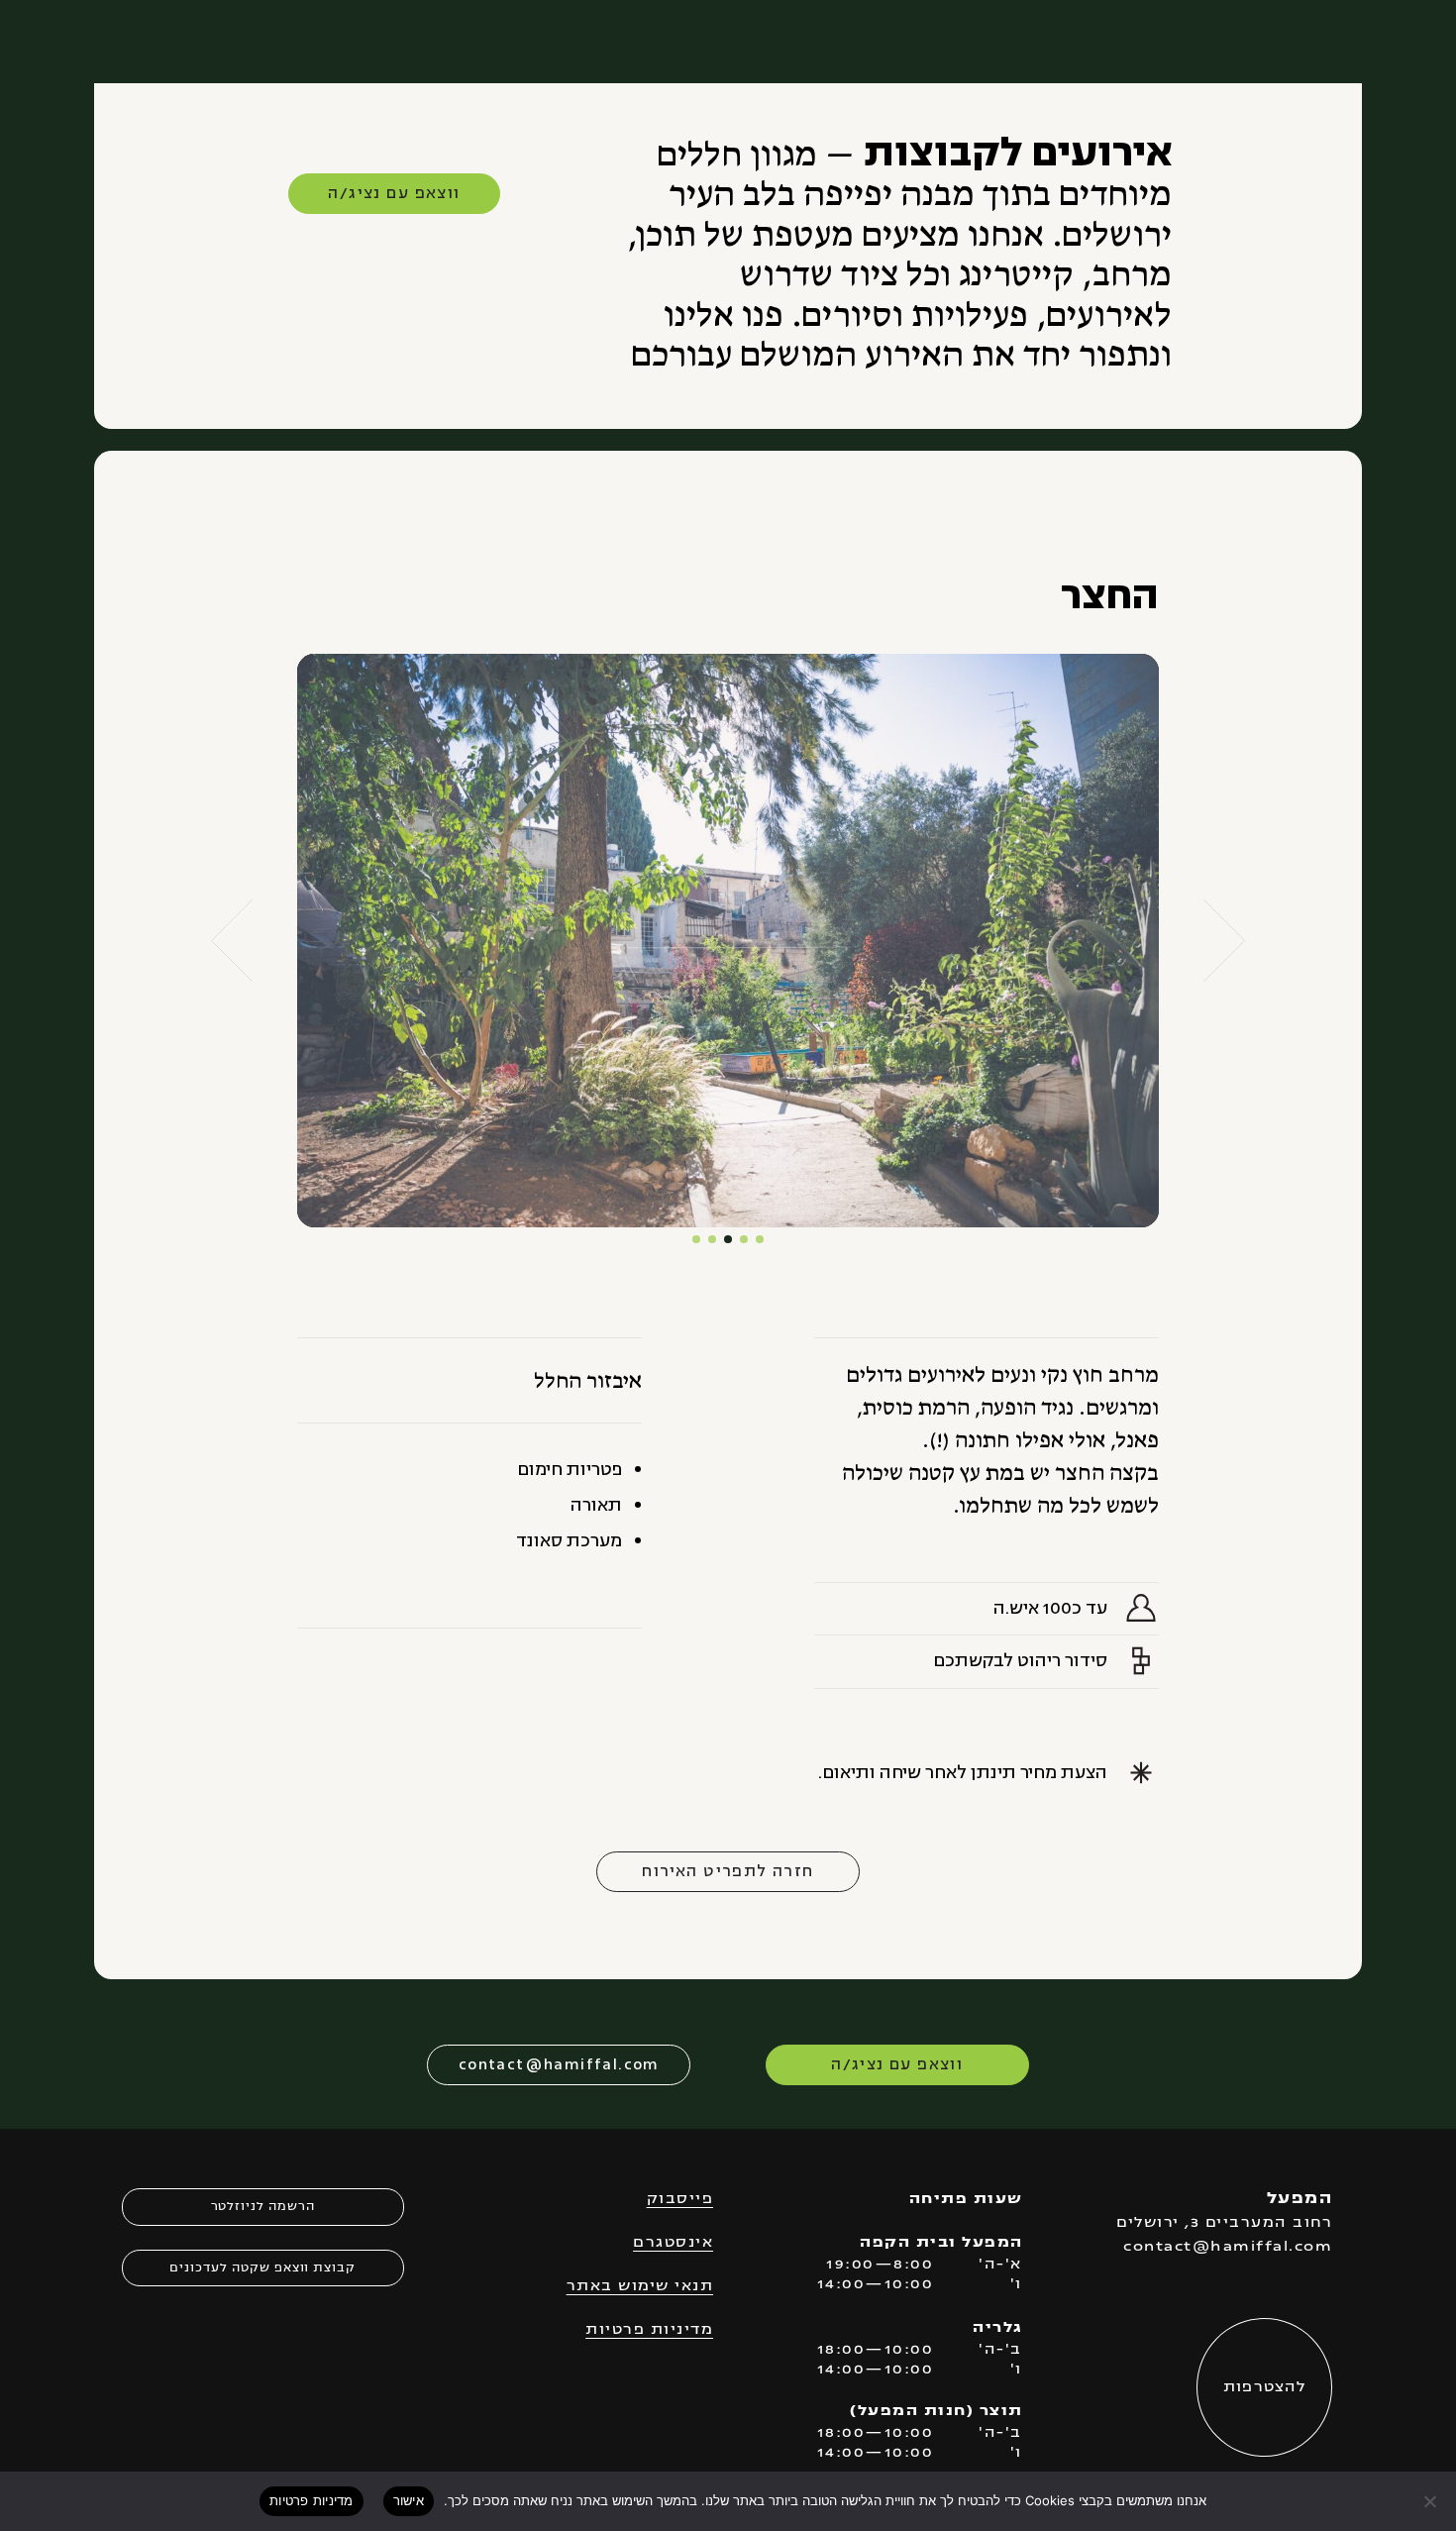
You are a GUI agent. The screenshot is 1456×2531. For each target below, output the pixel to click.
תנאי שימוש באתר (640, 2287)
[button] (232, 941)
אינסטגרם (673, 2243)
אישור (409, 2500)
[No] (1431, 2501)
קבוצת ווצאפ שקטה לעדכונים (262, 2268)
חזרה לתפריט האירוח (728, 1871)
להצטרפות (1265, 2388)
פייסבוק (680, 2200)
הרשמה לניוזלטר (263, 2207)
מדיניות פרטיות (649, 2330)
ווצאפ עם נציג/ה (394, 193)
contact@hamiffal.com (559, 2064)
